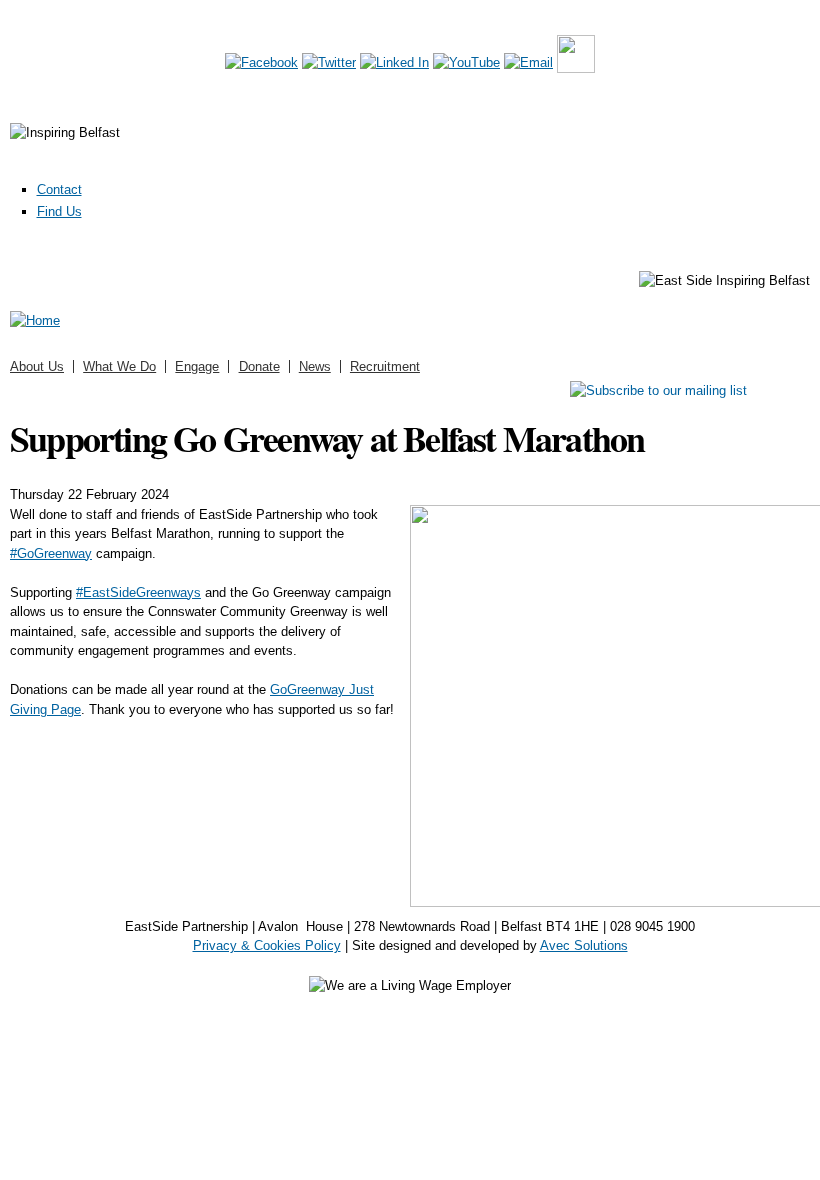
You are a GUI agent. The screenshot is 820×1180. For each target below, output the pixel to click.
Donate (259, 366)
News (315, 366)
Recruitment (385, 366)
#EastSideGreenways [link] (138, 592)
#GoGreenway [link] (51, 553)
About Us (37, 366)
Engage (197, 366)
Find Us (59, 211)
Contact (59, 189)
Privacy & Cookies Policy (267, 945)
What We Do (119, 366)
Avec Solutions (584, 945)
